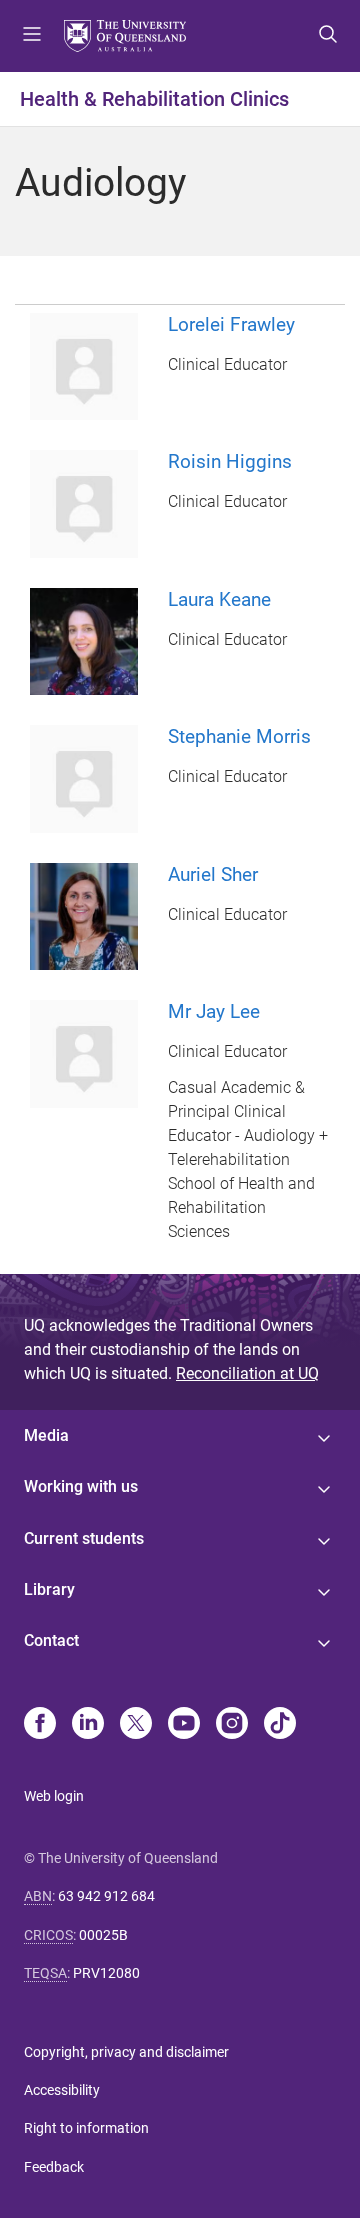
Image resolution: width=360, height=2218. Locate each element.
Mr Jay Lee (214, 1011)
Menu (32, 36)
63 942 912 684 (106, 1896)
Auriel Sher (213, 874)
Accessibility (62, 2090)
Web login (54, 1796)
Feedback (54, 2167)
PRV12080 (106, 1973)
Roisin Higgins (230, 461)
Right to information (86, 2128)
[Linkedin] (88, 1725)
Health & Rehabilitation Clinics (154, 99)
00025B (103, 1935)
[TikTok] (280, 1725)
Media (46, 1435)
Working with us (81, 1486)
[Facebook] (40, 1725)
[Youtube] (184, 1725)
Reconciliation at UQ (247, 1373)
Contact (51, 1640)
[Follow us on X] (136, 1725)
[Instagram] (232, 1725)
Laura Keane (219, 599)
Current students (84, 1538)
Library (49, 1589)
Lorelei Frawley (231, 324)
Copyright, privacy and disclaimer (126, 2052)
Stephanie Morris (239, 736)
